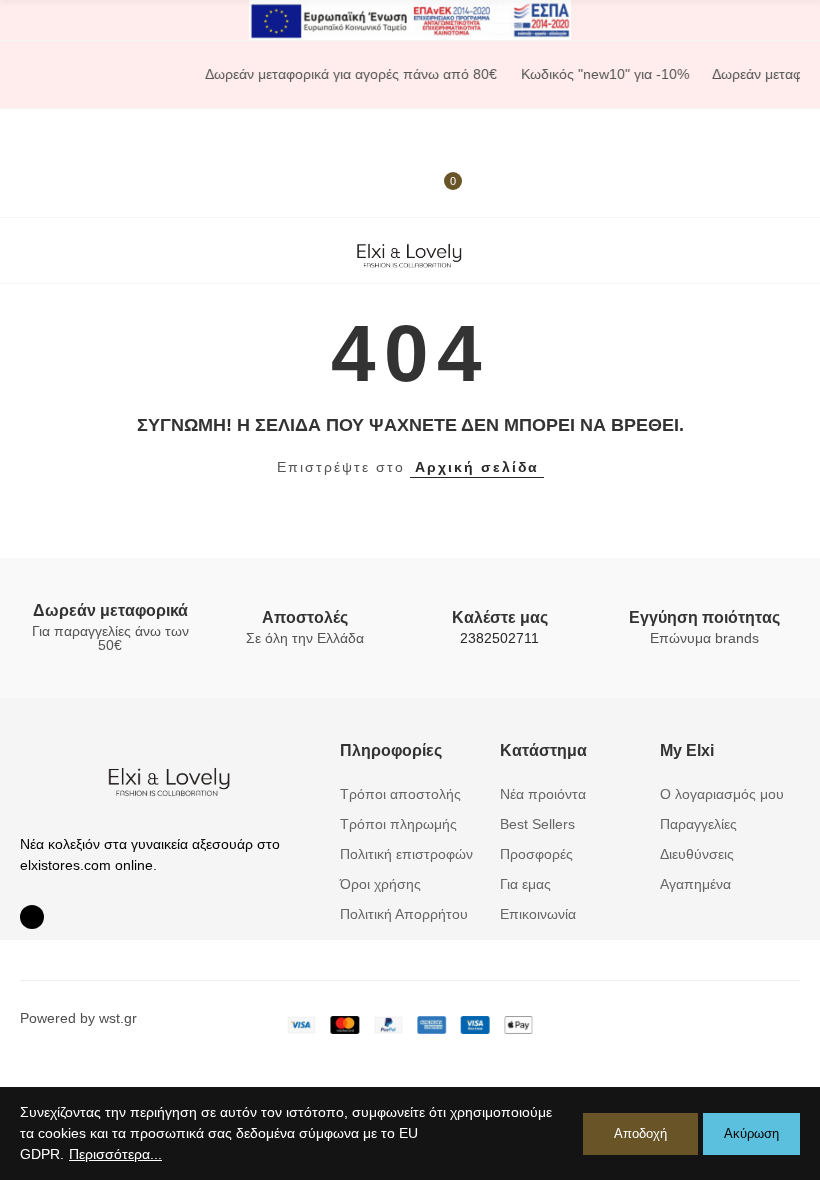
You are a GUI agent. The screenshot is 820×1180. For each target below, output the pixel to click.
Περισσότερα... (115, 1154)
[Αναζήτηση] (430, 136)
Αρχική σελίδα (477, 467)
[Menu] (29, 136)
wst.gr (118, 1018)
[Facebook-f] (32, 917)
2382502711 (499, 638)
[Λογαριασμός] (45, 190)
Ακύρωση (751, 1133)
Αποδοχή (640, 1133)
